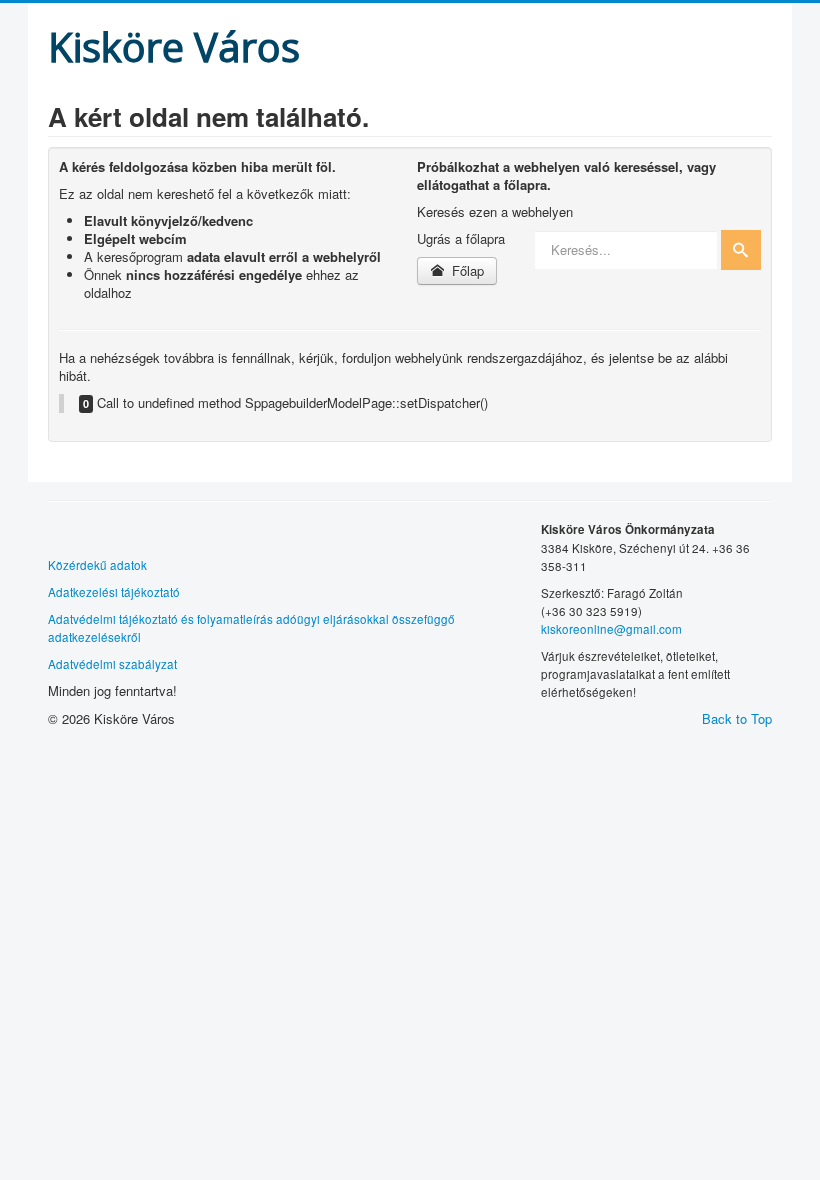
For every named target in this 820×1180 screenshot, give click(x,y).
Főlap (466, 270)
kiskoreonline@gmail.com (611, 629)
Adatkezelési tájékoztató (114, 592)
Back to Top (737, 718)
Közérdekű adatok (97, 565)
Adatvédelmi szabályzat (112, 664)
